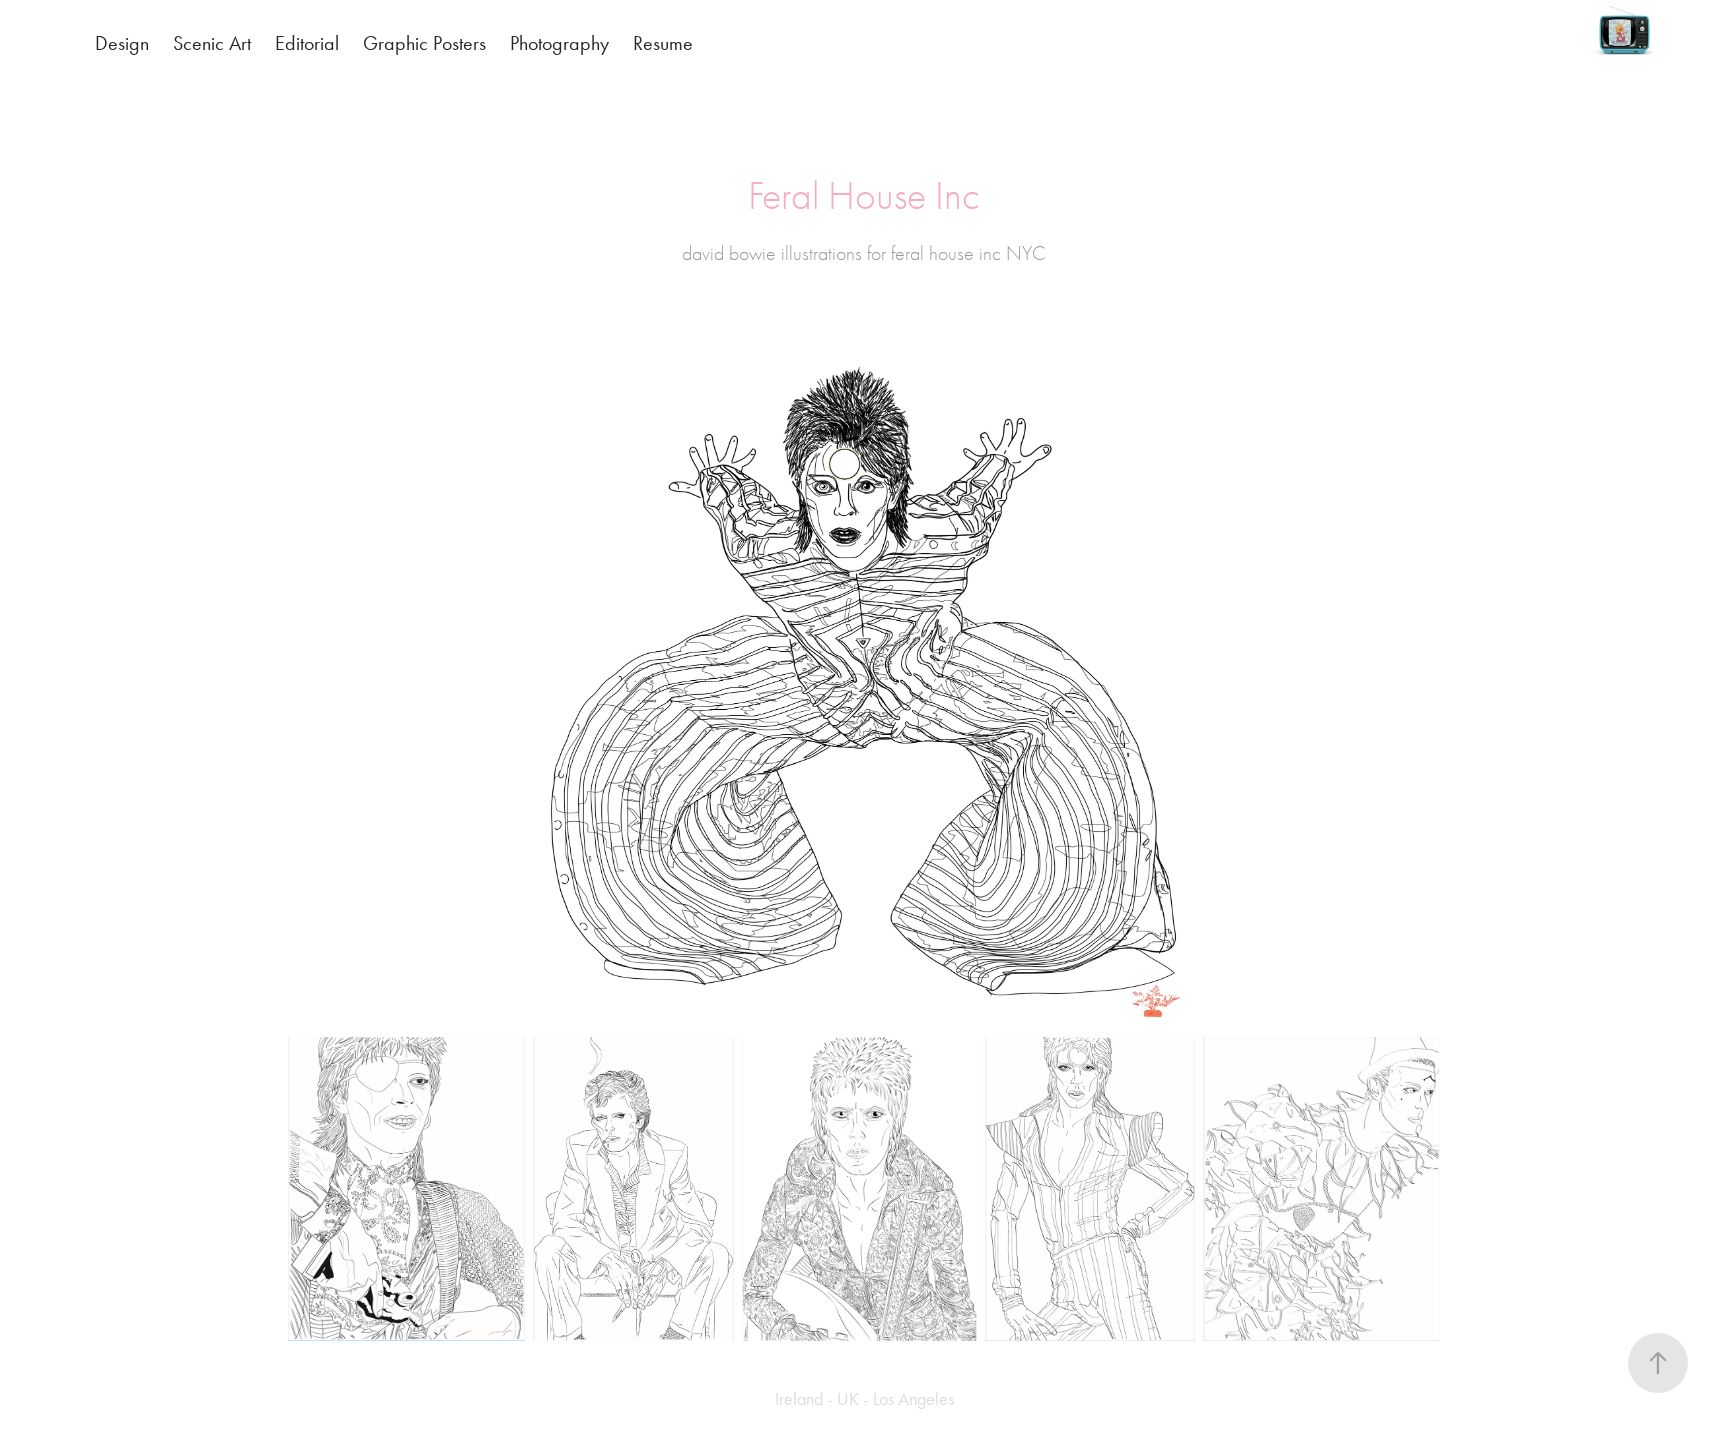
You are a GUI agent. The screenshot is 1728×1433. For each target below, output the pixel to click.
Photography (559, 43)
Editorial (307, 43)
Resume (663, 43)
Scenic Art (212, 43)
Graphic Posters (424, 43)
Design (122, 43)
